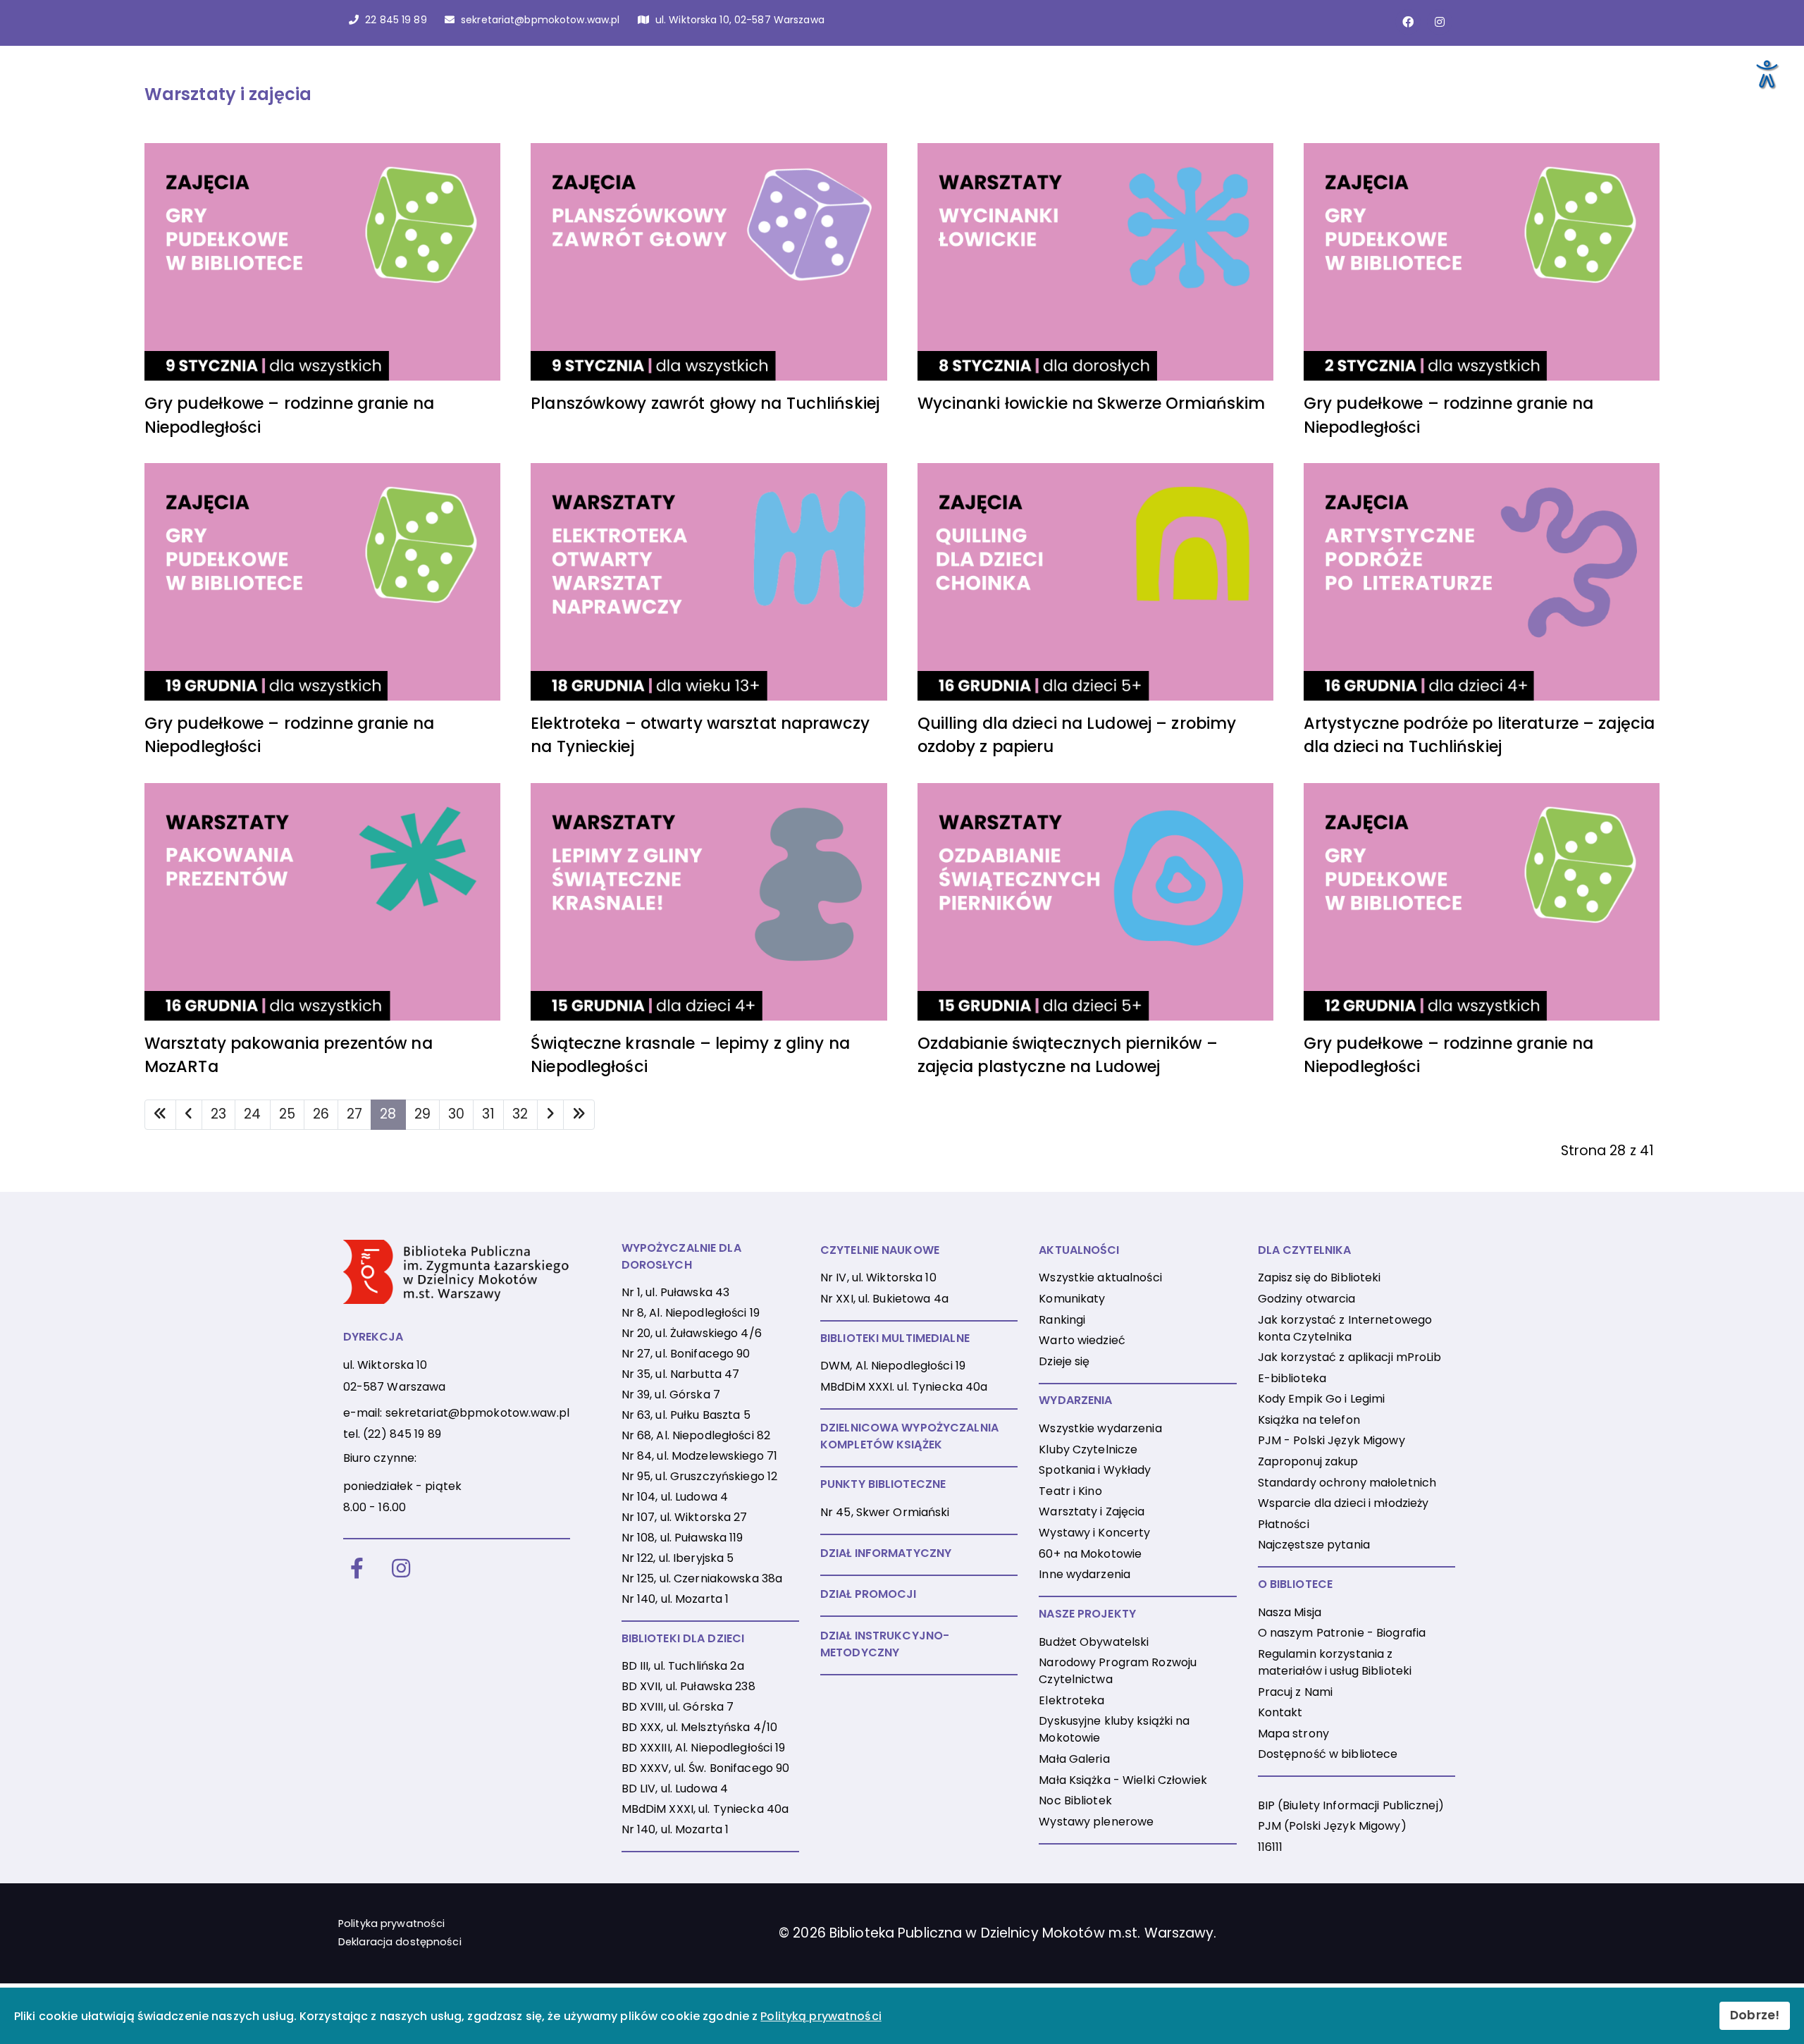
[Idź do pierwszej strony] (160, 1115)
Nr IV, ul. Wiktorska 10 (878, 1277)
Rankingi (1062, 1320)
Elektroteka (1071, 1700)
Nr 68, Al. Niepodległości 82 (696, 1435)
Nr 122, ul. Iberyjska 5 (678, 1558)
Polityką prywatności (821, 2016)
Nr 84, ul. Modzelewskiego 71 (699, 1456)
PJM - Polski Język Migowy (1332, 1440)
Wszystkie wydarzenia (1100, 1428)
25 (287, 1114)
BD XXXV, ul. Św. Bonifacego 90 (706, 1768)
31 (488, 1114)
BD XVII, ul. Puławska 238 (688, 1686)
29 (422, 1114)
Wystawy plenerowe (1096, 1822)
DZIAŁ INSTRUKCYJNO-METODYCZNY (885, 1644)
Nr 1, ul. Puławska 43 (676, 1292)
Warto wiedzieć (1082, 1340)
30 (456, 1114)
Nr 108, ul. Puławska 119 (682, 1538)
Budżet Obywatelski (1094, 1642)
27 (354, 1114)
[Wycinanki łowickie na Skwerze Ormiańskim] (1095, 262)
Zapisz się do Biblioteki (1320, 1277)
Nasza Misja (1290, 1612)
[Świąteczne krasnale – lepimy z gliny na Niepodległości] (709, 902)
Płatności (1284, 1524)
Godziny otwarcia (1307, 1299)
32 (520, 1114)
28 (388, 1114)
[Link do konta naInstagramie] (1440, 22)
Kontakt (1280, 1712)
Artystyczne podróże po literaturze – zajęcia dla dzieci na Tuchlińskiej (1479, 735)
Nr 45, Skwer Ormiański (885, 1512)
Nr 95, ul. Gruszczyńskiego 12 (699, 1476)
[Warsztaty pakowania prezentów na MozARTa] (322, 902)
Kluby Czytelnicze (1088, 1449)
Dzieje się (1064, 1361)
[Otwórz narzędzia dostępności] (1766, 73)
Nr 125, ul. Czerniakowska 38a (702, 1578)
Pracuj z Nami (1296, 1692)
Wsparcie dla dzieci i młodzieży (1343, 1503)
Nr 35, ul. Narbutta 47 (681, 1374)
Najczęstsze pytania (1314, 1545)
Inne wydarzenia (1085, 1574)
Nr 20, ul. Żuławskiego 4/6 (692, 1333)
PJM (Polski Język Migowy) (1332, 1826)
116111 (1271, 1847)
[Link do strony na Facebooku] (1408, 22)
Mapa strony (1293, 1734)
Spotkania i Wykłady (1095, 1470)
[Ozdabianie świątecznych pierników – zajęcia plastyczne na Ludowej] (1095, 902)
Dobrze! (1755, 2015)
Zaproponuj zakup (1308, 1461)
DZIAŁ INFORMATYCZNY (886, 1553)
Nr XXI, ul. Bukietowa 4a (884, 1299)
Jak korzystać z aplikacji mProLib (1350, 1357)
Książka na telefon (1309, 1420)
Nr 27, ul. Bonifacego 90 (686, 1354)
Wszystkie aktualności (1100, 1277)
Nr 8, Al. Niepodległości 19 (691, 1313)
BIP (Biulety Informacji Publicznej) (1351, 1805)
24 (252, 1114)
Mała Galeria (1074, 1759)
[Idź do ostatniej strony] (579, 1115)
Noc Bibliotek (1075, 1800)
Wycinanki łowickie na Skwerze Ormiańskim (1092, 403)
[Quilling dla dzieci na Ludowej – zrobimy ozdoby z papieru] (1095, 582)
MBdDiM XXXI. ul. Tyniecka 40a (904, 1387)
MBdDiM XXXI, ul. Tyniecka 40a (705, 1809)
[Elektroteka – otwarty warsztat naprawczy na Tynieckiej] (709, 582)
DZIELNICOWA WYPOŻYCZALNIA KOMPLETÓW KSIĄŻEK (909, 1436)
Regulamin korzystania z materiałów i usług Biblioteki (1335, 1662)
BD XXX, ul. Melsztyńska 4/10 (699, 1727)
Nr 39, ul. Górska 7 (671, 1395)
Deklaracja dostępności (400, 1942)
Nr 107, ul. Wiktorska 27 (685, 1517)
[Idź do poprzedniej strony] (189, 1115)
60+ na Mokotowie (1090, 1554)
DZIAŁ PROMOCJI (869, 1594)
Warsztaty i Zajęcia (1092, 1512)
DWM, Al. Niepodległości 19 (893, 1366)
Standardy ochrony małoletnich (1347, 1483)
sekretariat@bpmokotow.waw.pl (477, 1413)
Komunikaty (1072, 1299)
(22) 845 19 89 (402, 1434)
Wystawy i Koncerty (1094, 1533)
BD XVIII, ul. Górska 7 (678, 1707)
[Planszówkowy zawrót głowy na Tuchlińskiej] (709, 262)
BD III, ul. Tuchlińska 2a (683, 1666)
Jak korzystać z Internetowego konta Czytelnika (1345, 1328)
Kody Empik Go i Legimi (1322, 1399)
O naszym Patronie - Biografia (1342, 1633)
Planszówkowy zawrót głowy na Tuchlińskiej (705, 403)
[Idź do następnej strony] (550, 1115)
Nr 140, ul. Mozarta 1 (675, 1599)
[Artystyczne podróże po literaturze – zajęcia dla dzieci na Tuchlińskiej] (1482, 582)
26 (321, 1114)
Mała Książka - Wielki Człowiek (1123, 1780)
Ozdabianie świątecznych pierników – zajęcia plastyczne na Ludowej (1068, 1055)
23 (218, 1114)
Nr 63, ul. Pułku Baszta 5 (686, 1415)
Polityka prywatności (391, 1923)
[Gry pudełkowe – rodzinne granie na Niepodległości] (322, 262)
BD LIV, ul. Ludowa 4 (675, 1788)
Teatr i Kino (1070, 1491)
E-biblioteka (1292, 1378)
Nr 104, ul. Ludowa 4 (675, 1497)
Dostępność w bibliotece (1328, 1754)
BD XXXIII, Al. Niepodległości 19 (704, 1748)
